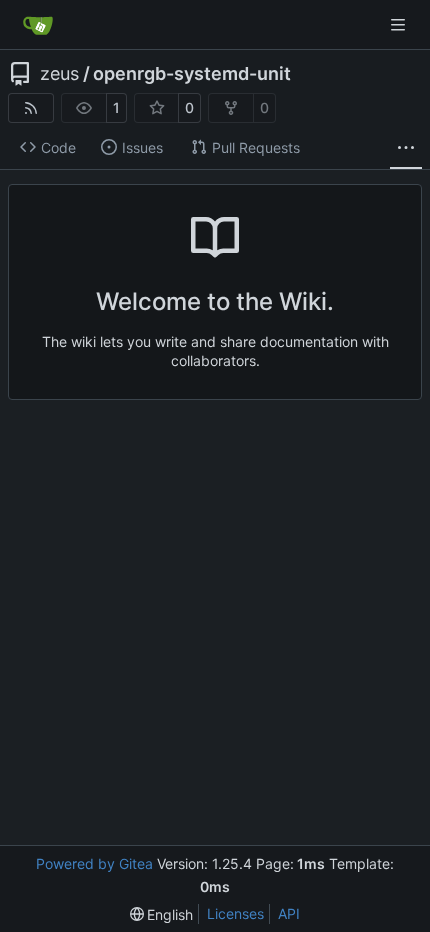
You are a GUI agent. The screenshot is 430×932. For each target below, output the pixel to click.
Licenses (235, 913)
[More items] (406, 148)
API (289, 913)
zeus (59, 74)
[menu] (162, 914)
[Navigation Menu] (400, 24)
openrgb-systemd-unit (192, 74)
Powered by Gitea (94, 863)
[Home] (38, 25)
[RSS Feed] (31, 108)
